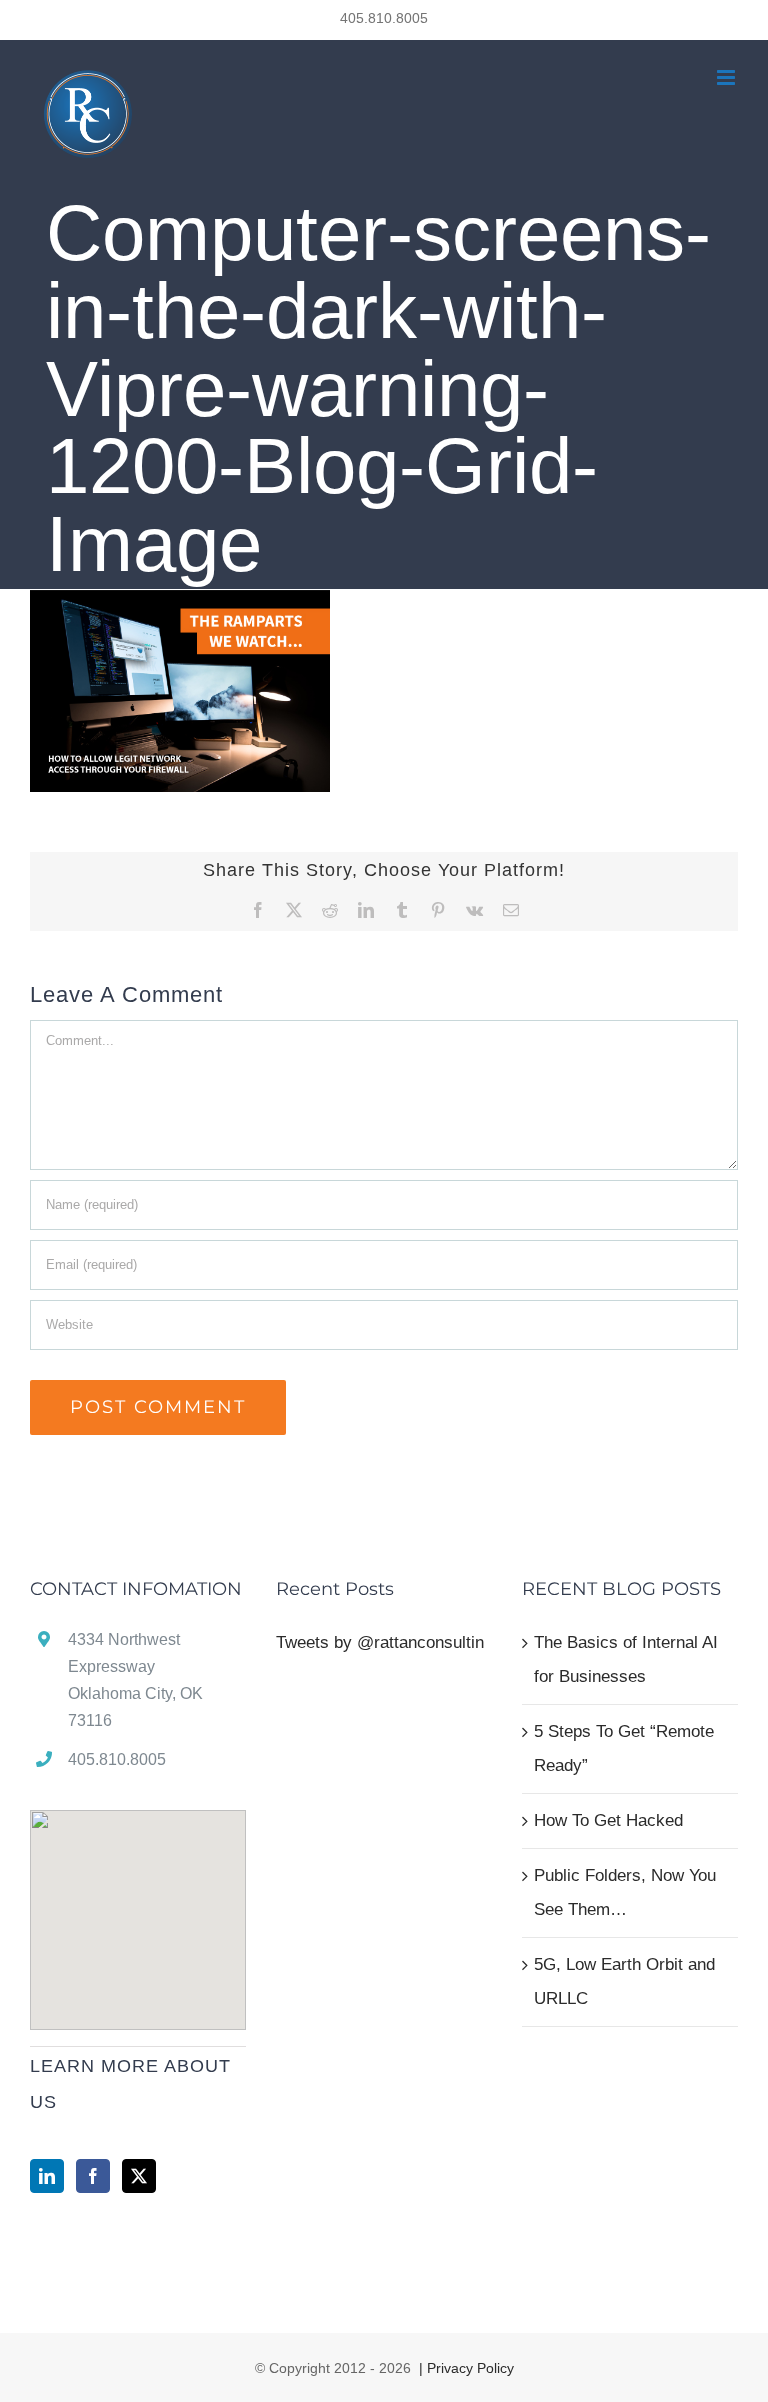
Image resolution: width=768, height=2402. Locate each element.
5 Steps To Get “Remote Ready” (624, 1748)
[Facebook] (93, 2176)
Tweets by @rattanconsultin (380, 1642)
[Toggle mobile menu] (727, 77)
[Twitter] (139, 2176)
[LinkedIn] (47, 2176)
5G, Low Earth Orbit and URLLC (624, 1981)
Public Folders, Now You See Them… (625, 1892)
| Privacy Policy (464, 2368)
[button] (138, 1908)
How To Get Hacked (608, 1820)
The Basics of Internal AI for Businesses (626, 1659)
